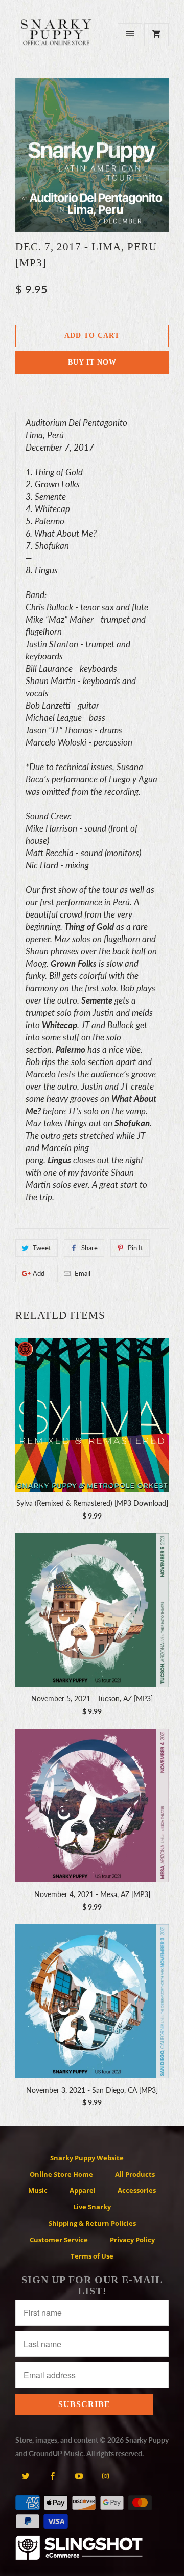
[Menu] (130, 35)
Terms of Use (92, 2256)
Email (83, 1273)
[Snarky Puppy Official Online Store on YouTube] (79, 2476)
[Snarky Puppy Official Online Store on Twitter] (26, 2476)
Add (39, 1273)
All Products (135, 2174)
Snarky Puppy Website (87, 2158)
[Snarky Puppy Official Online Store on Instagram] (106, 2476)
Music (38, 2190)
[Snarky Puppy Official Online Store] (56, 38)
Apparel (83, 2190)
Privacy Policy (132, 2240)
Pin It (135, 1248)
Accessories (137, 2190)
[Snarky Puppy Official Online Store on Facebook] (52, 2476)
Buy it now (92, 362)
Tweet (42, 1248)
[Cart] (156, 35)
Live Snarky (92, 2207)
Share (89, 1248)
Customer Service (59, 2240)
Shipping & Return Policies (92, 2223)
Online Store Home (61, 2174)
